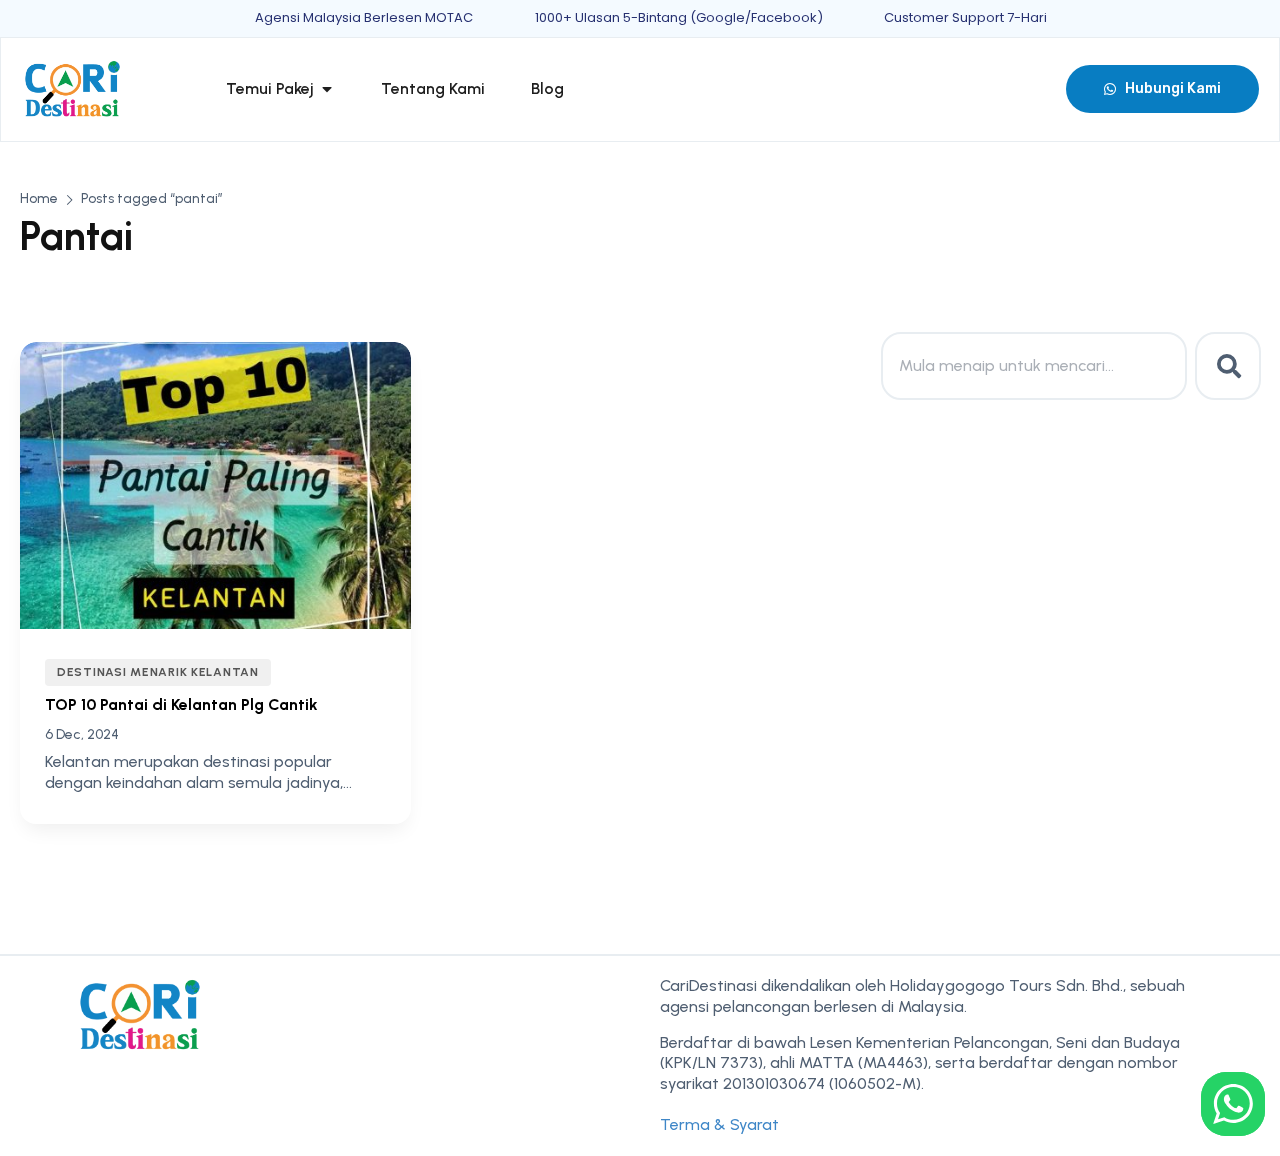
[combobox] (1034, 366)
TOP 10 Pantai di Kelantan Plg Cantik (181, 704)
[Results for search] (1034, 411)
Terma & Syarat (719, 1124)
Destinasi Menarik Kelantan (158, 672)
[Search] (1228, 366)
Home (39, 198)
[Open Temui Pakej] (327, 89)
